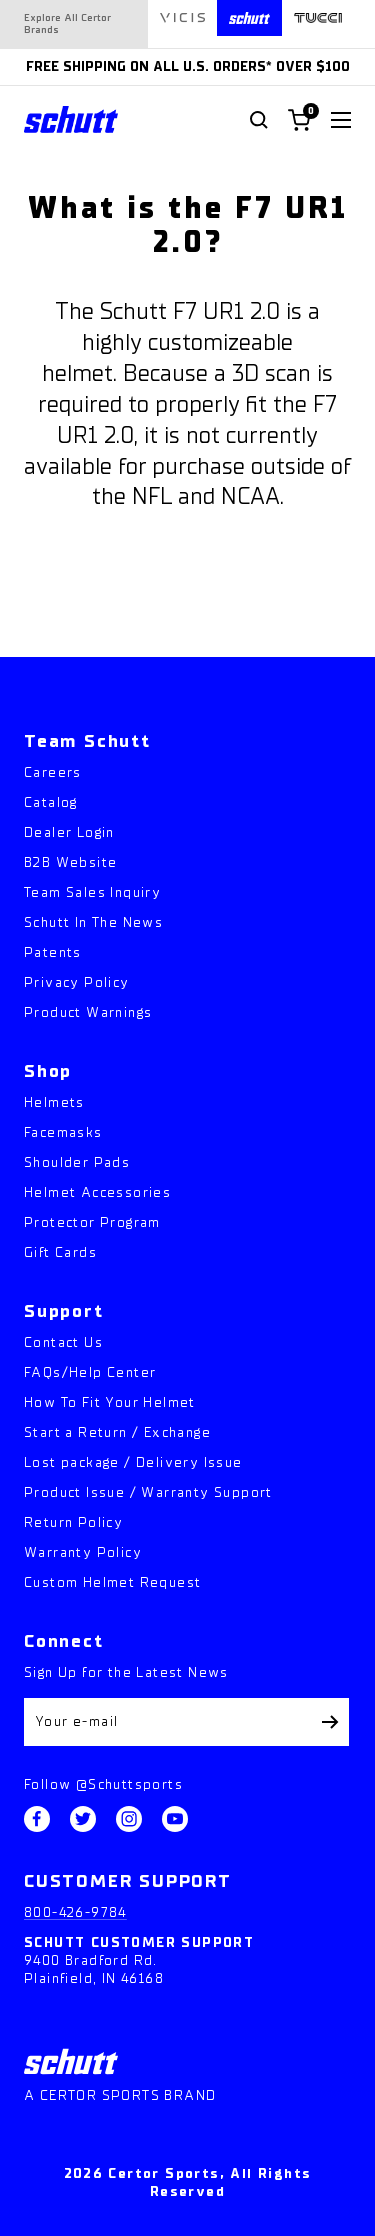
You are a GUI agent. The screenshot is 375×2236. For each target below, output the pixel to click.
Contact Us (63, 1342)
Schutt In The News (93, 922)
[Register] (330, 1722)
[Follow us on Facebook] (37, 1819)
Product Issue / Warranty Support (148, 1492)
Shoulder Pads (77, 1162)
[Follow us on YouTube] (175, 1819)
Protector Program (92, 1222)
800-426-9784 (75, 1912)
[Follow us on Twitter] (83, 1819)
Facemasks (63, 1132)
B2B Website (70, 862)
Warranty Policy (83, 1552)
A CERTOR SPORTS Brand (120, 2095)
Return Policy (73, 1522)
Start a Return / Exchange (117, 1432)
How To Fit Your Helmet (110, 1402)
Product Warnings (88, 1012)
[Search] (259, 120)
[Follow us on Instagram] (129, 1819)
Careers (53, 772)
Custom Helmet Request (112, 1582)
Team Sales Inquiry (92, 892)
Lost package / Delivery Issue (133, 1462)
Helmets (54, 1102)
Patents (53, 952)
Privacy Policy (77, 982)
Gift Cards (60, 1252)
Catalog (51, 802)
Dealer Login (69, 832)
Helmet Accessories (97, 1192)
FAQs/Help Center (90, 1372)
